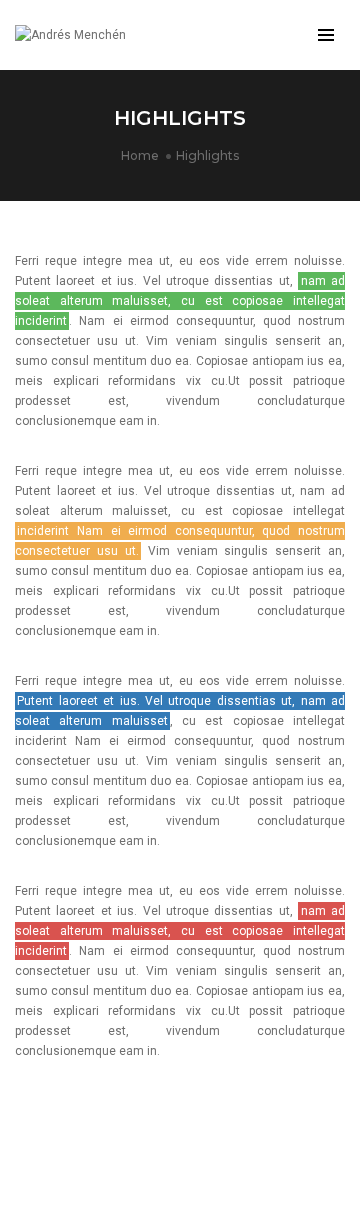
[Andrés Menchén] (70, 35)
